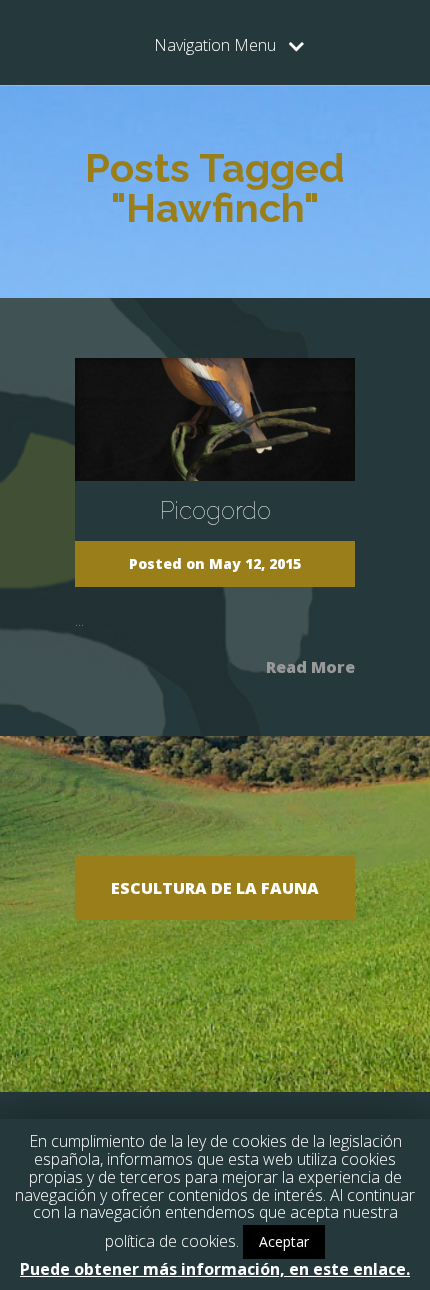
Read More (310, 665)
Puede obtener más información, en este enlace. (215, 1269)
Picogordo (215, 510)
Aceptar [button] (284, 1241)
